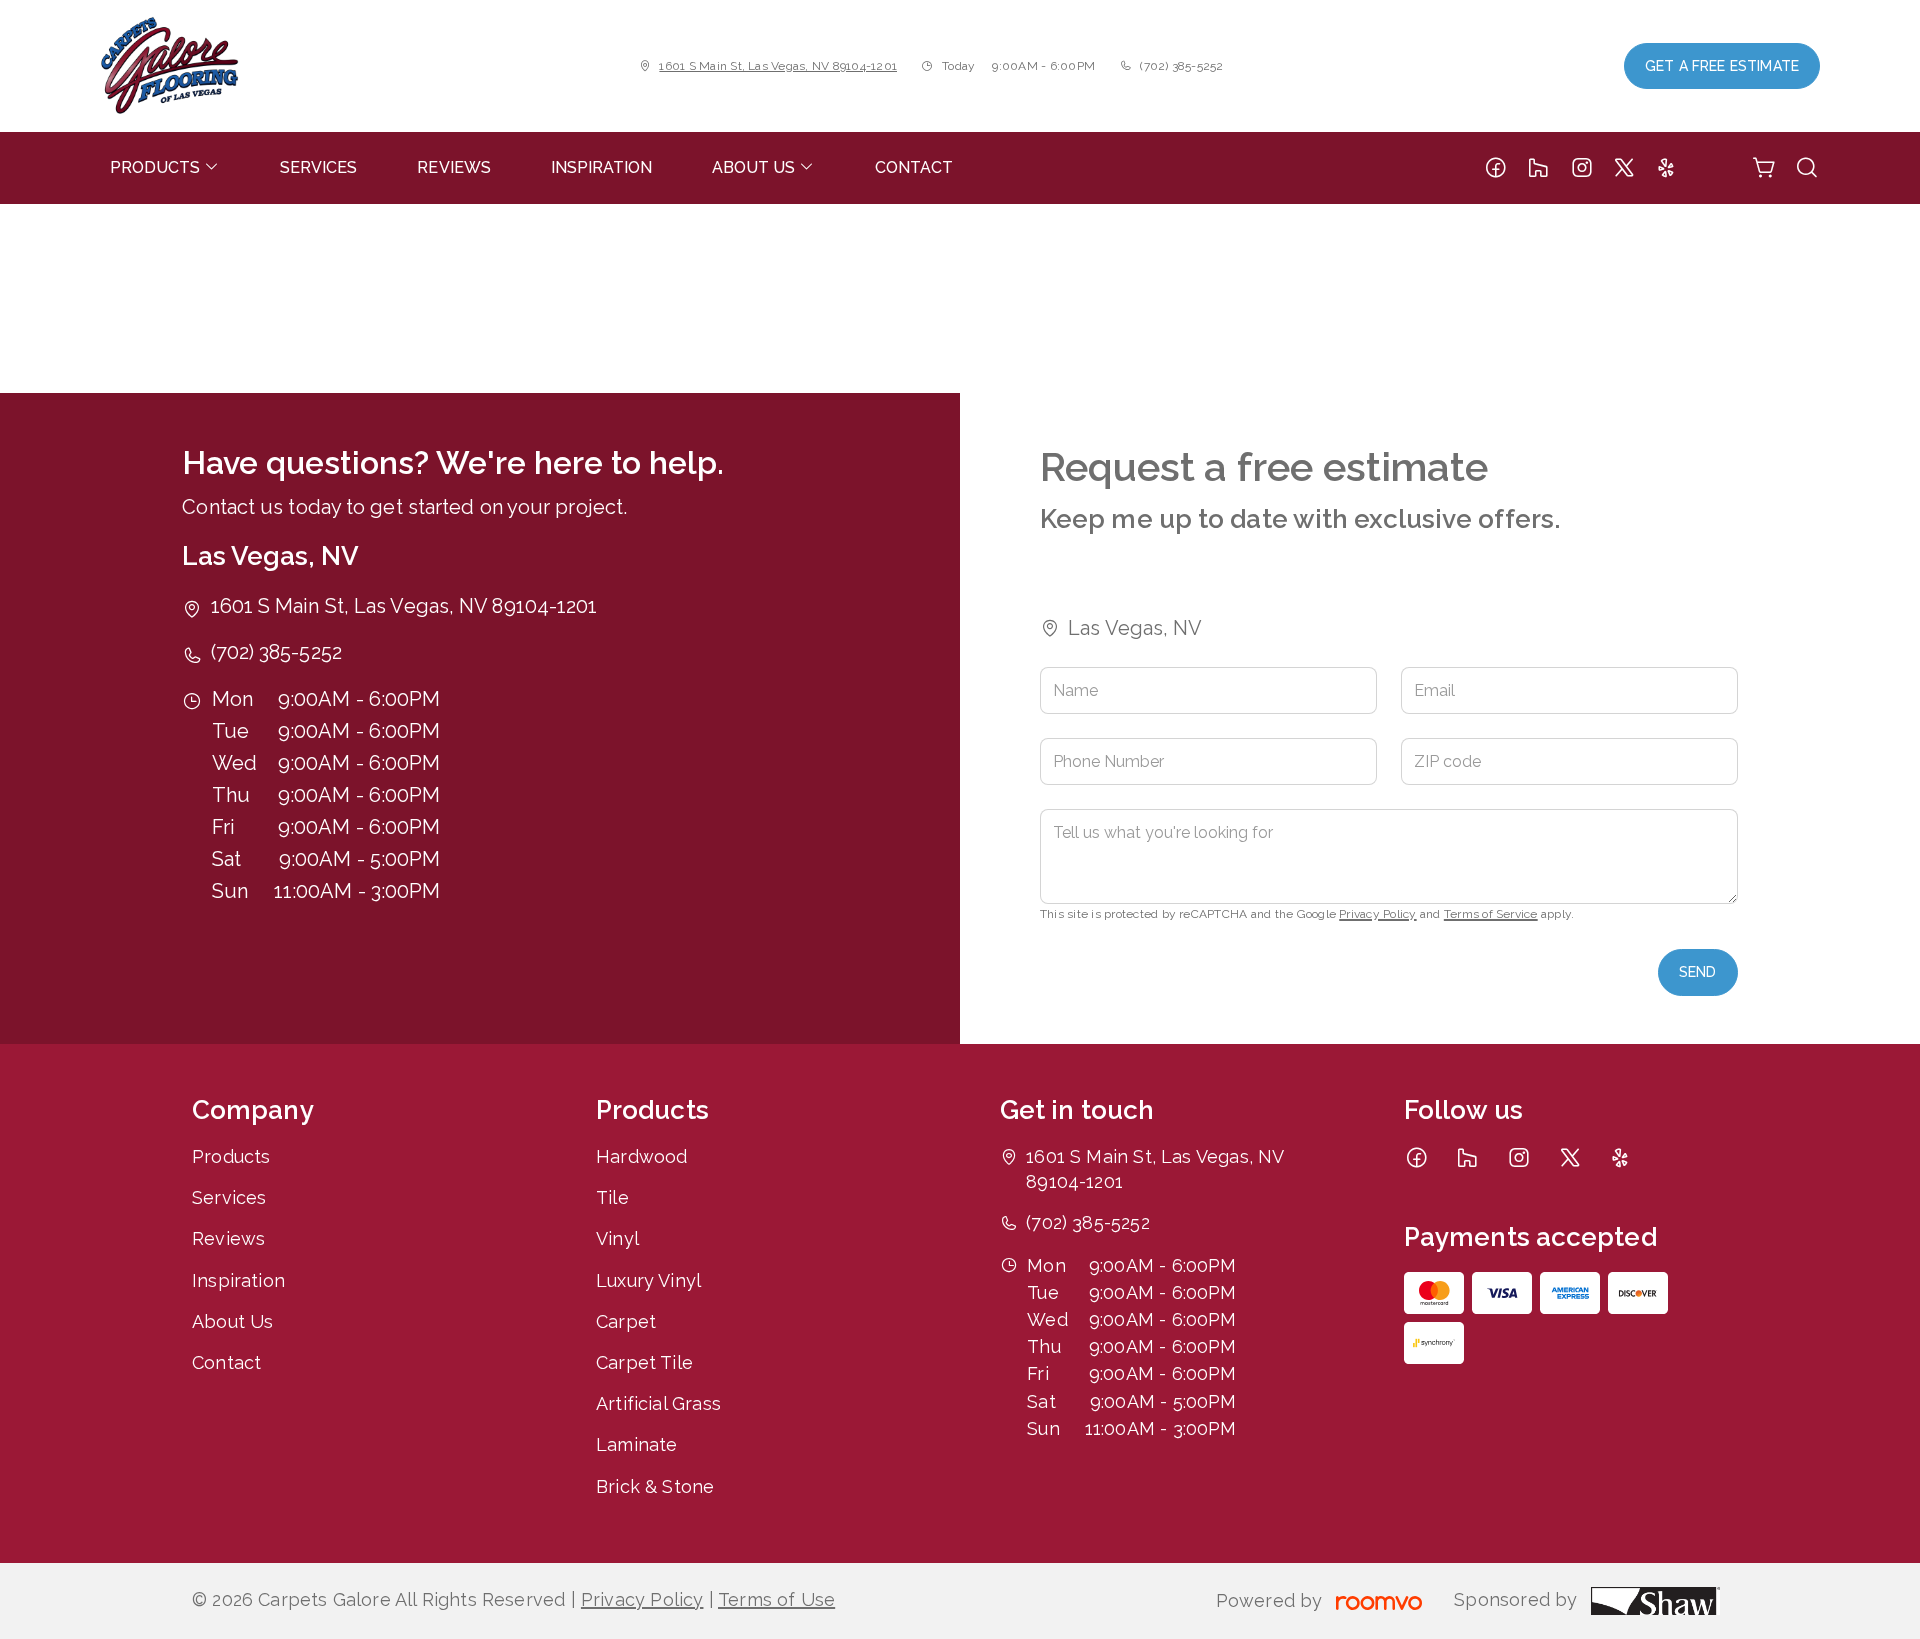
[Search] (1807, 168)
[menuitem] (165, 168)
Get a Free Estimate (1722, 66)
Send (1698, 972)
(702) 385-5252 (1181, 66)
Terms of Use (776, 1599)
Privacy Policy (1377, 914)
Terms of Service (1491, 914)
